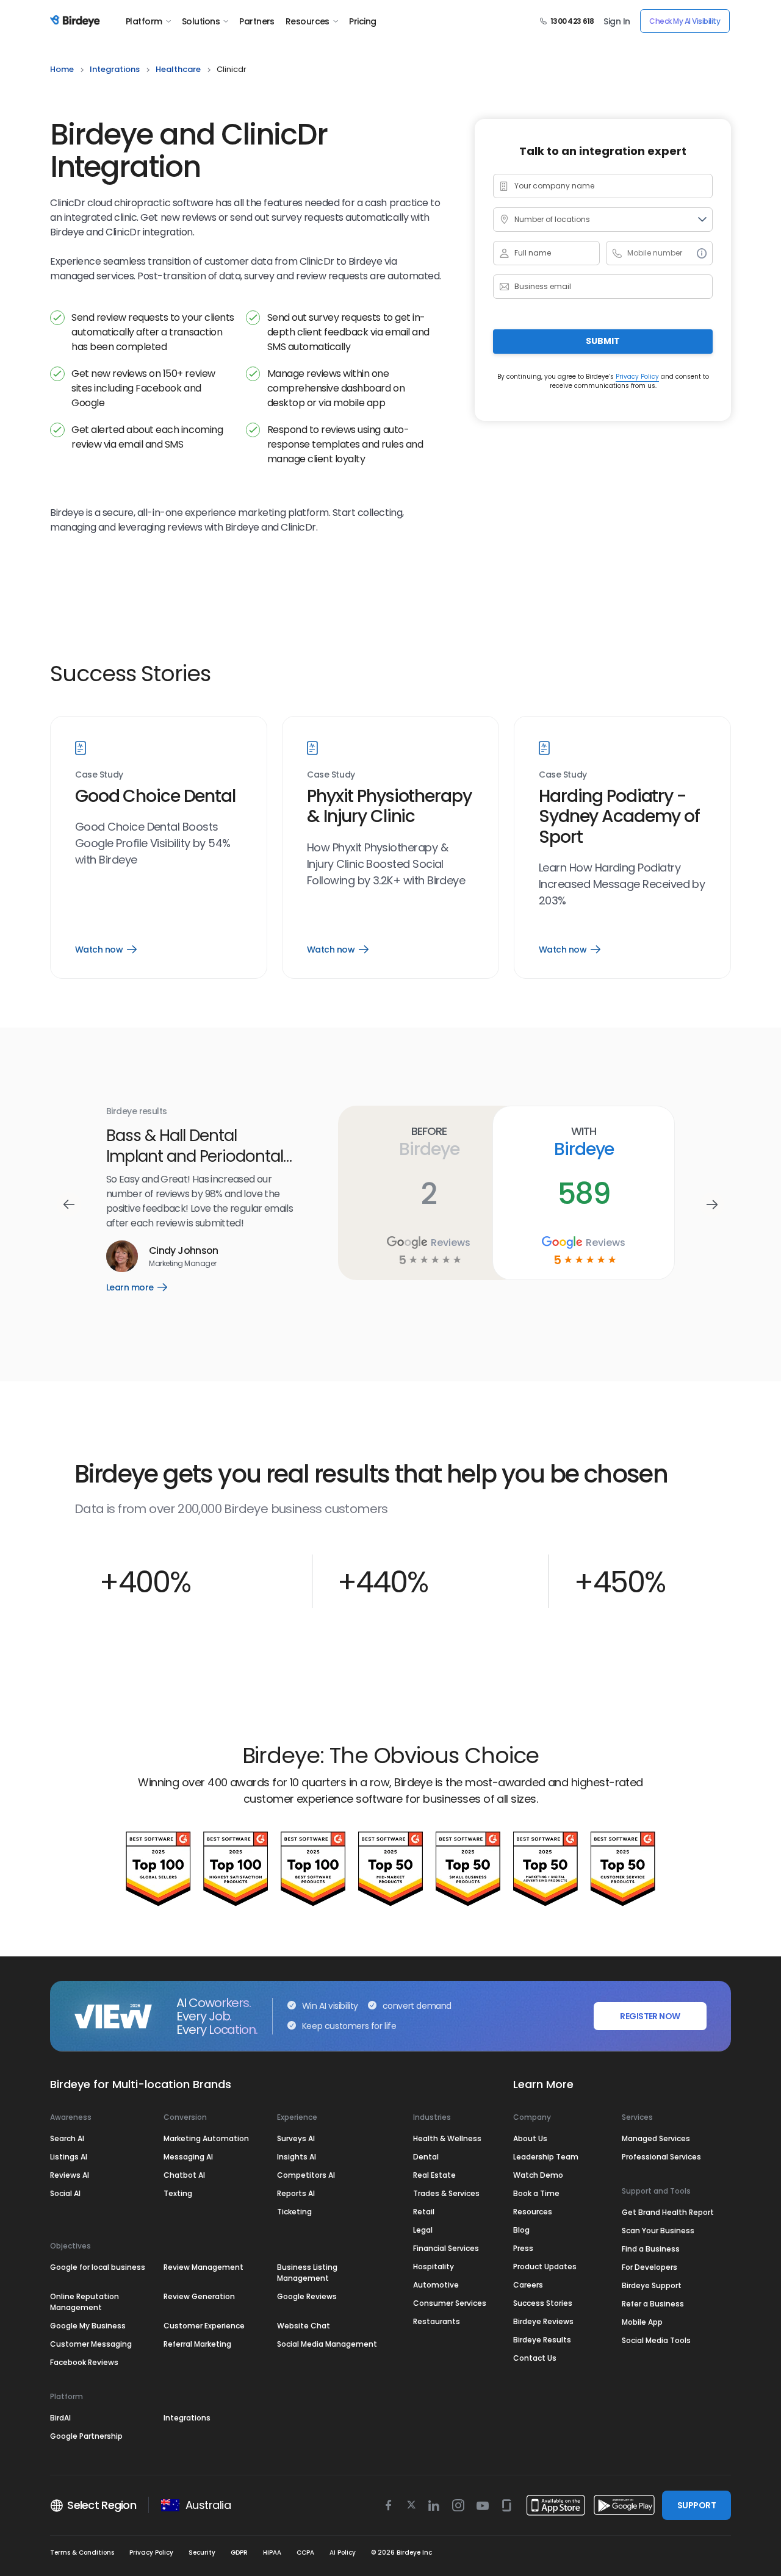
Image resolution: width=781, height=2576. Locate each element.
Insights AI (297, 2157)
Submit (603, 341)
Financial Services (446, 2248)
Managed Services (656, 2138)
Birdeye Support (652, 2285)
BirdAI (60, 2418)
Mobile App (642, 2322)
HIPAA (272, 2553)
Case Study (99, 775)
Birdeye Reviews (543, 2321)
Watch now (106, 950)
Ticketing (294, 2212)
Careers (528, 2285)
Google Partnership (86, 2436)
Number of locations (552, 219)
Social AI (65, 2193)
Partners (257, 21)
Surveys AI (296, 2138)
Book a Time (536, 2193)
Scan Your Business (658, 2231)
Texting (178, 2193)
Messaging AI (188, 2157)
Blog (521, 2230)
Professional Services (661, 2157)
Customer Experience (204, 2326)
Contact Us (535, 2358)
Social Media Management (327, 2344)
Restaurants (437, 2321)
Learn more (146, 1277)
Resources (308, 21)
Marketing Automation (206, 2138)
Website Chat (304, 2326)
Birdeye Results (542, 2340)
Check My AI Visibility (685, 21)
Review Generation (199, 2296)
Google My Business (88, 2326)
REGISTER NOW (650, 2016)
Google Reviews (307, 2296)
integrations (115, 69)
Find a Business (651, 2249)
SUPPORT (696, 2505)
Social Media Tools (656, 2340)
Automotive (436, 2285)
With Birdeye (584, 1142)
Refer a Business (653, 2304)
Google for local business (98, 2267)
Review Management (203, 2267)
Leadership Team (546, 2157)
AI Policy (343, 2553)
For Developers (650, 2267)
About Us (530, 2138)
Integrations (187, 2418)
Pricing (362, 21)
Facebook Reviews (84, 2362)
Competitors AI (306, 2175)
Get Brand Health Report (668, 2212)
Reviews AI (70, 2175)
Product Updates (545, 2267)
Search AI (67, 2138)
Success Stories (543, 2303)
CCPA (305, 2553)
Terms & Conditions (82, 2553)
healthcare (178, 69)
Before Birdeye (429, 1142)
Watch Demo (538, 2175)
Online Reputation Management (85, 2302)
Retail (424, 2212)
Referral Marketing (197, 2344)
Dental (426, 2157)
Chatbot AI (184, 2175)
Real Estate (434, 2175)
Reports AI (296, 2193)
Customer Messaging (91, 2344)
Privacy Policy (637, 376)
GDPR (239, 2553)
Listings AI (69, 2157)
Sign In (617, 21)
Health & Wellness (447, 2138)
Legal (423, 2230)
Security (202, 2553)
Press (523, 2248)
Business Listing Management (307, 2273)
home (62, 69)
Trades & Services (446, 2193)
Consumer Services (450, 2303)
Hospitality (434, 2267)
